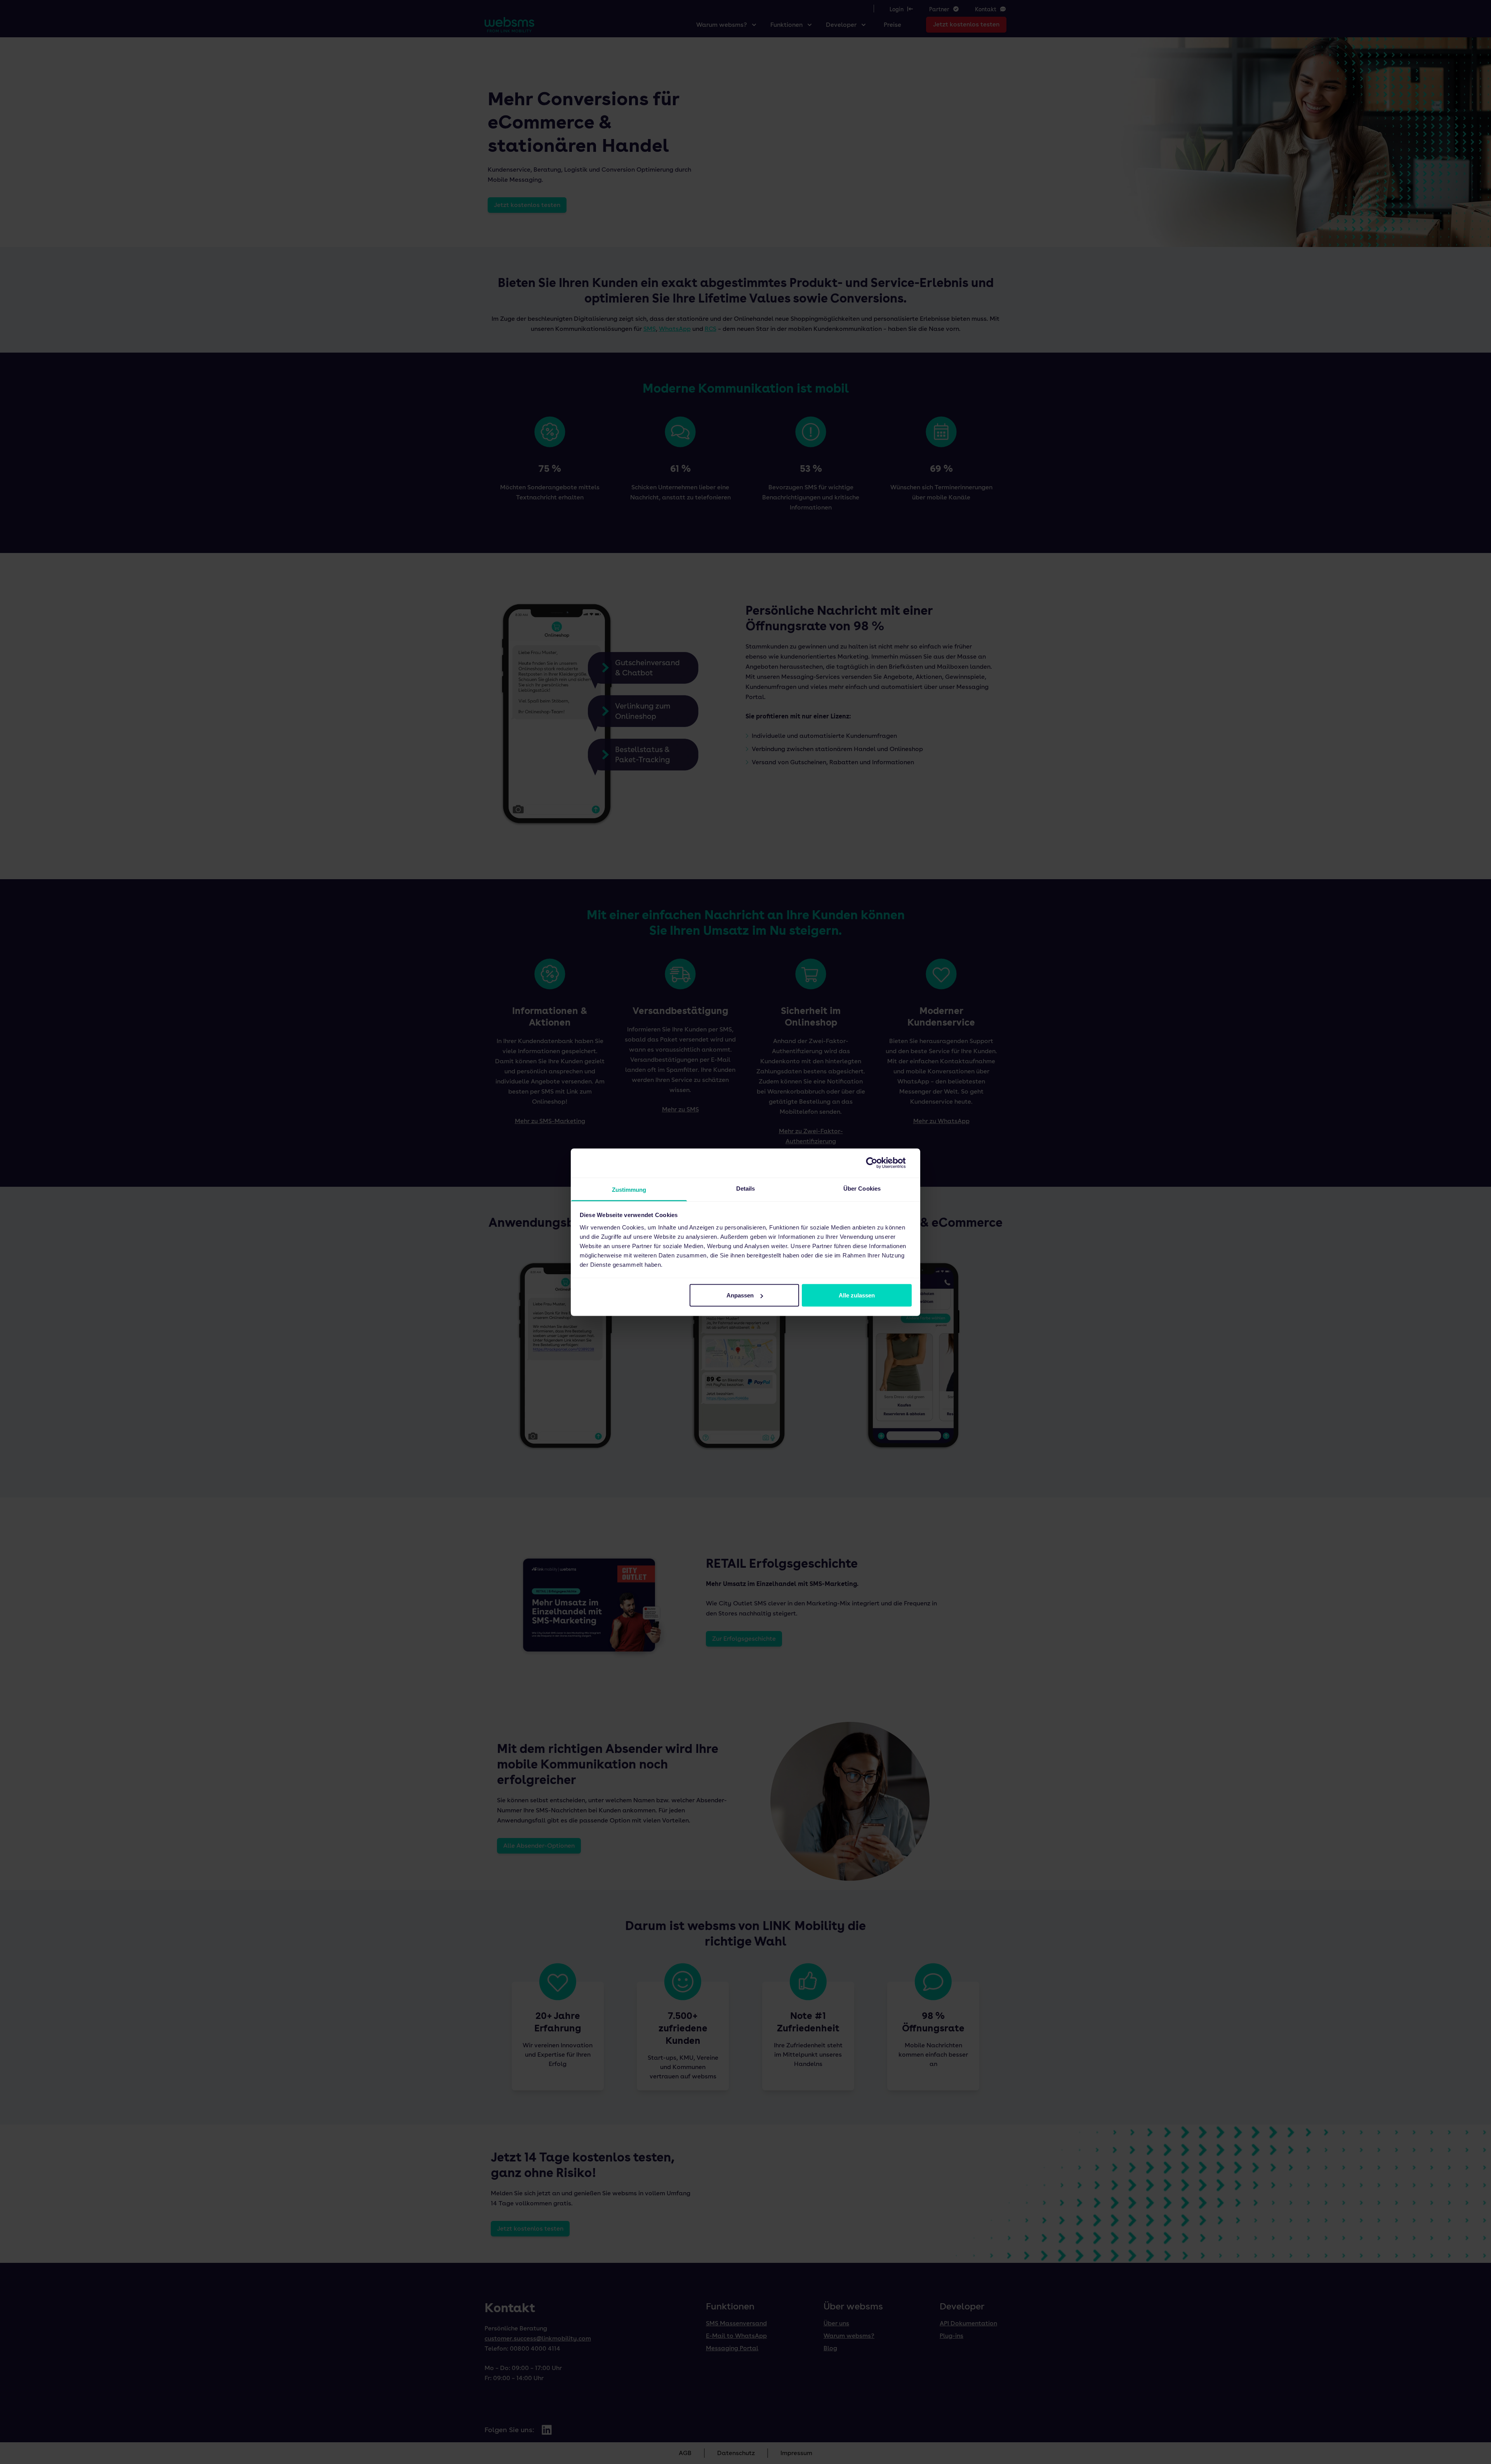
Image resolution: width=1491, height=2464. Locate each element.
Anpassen (740, 1295)
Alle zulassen (857, 1295)
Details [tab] (746, 1188)
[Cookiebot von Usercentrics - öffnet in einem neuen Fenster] (878, 1163)
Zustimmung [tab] (629, 1189)
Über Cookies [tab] (862, 1188)
